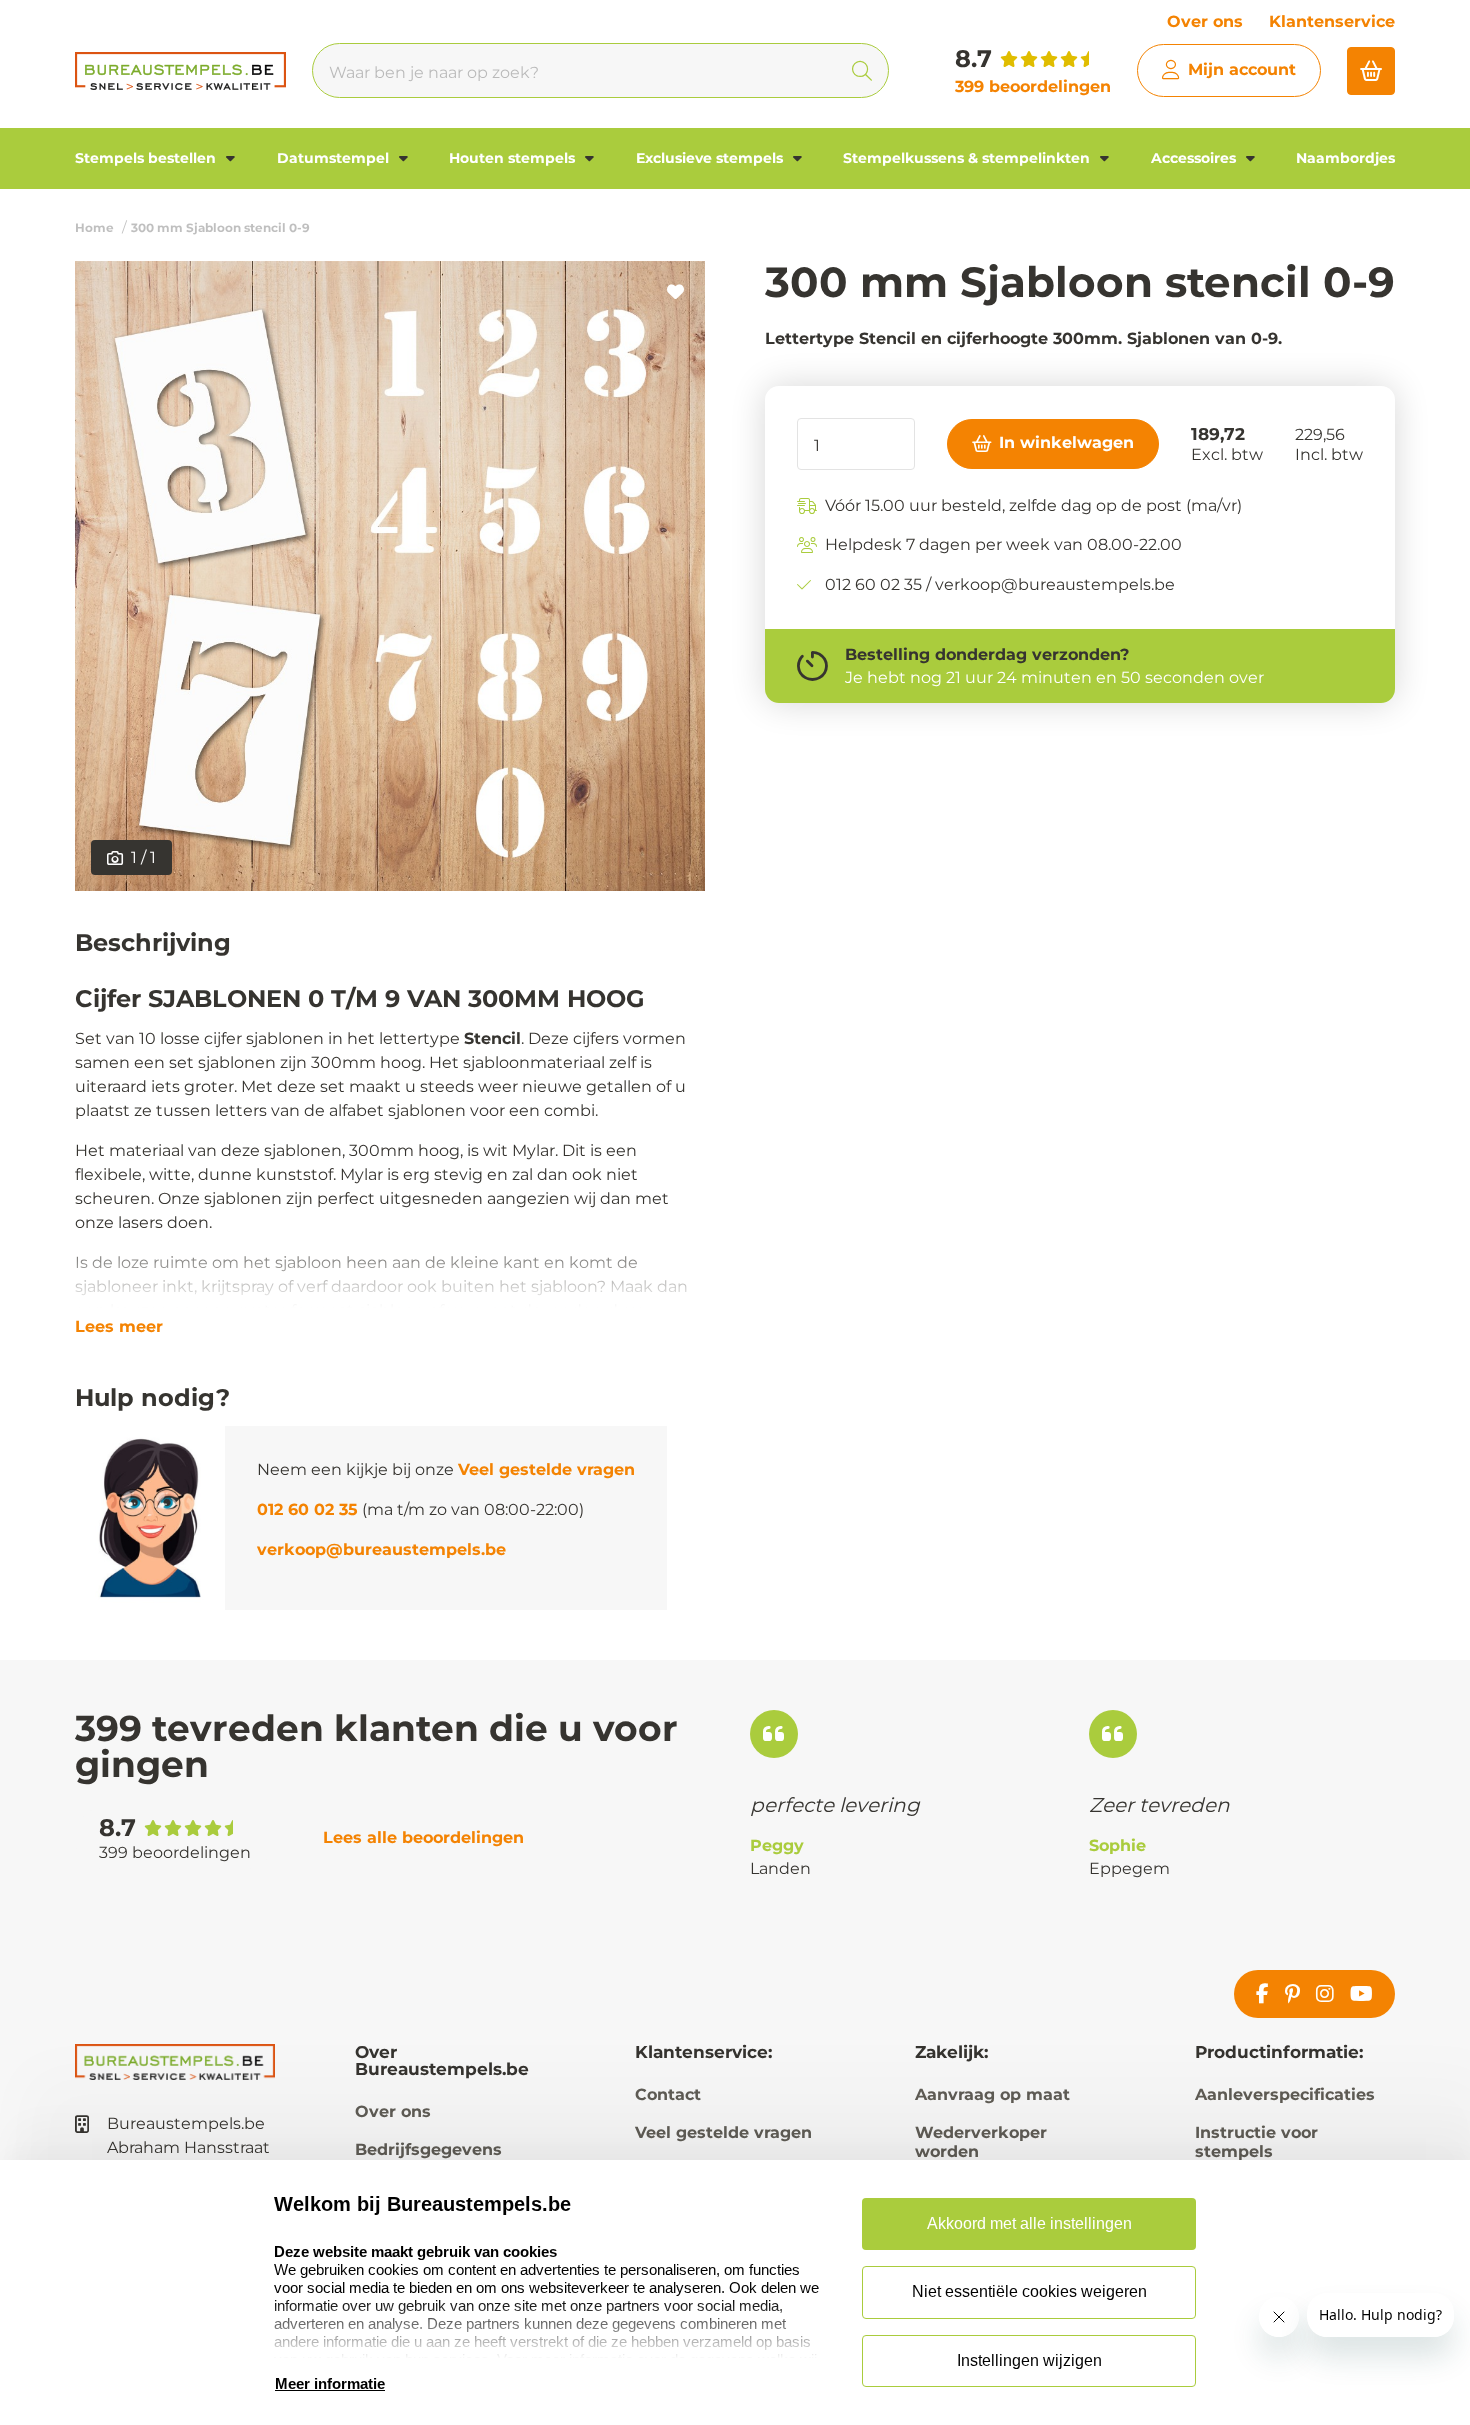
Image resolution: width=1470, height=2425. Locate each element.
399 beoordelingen (1033, 86)
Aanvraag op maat (992, 2094)
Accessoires (1195, 158)
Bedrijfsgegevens (428, 2149)
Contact (668, 2094)
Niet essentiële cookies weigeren (1029, 2291)
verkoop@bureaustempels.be (381, 1549)
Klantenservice (1332, 21)
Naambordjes (1345, 158)
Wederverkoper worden (981, 2142)
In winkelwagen (1066, 442)
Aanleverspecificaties (1285, 2094)
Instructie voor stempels (1256, 2142)
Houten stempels (514, 158)
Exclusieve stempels (711, 158)
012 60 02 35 (307, 1509)
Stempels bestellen (147, 158)
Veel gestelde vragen (546, 1469)
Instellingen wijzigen (1029, 2360)
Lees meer (119, 1327)
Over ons (1205, 21)
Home (94, 227)
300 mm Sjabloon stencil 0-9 (220, 227)
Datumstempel (335, 158)
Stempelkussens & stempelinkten (968, 158)
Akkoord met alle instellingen (1029, 2223)
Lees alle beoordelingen (423, 1837)
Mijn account (1242, 69)
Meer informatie (330, 2383)
